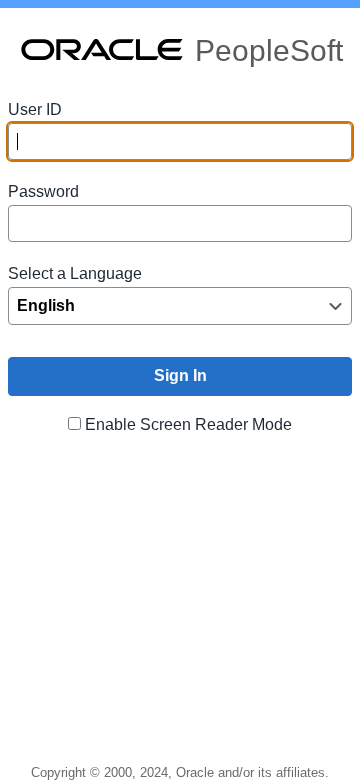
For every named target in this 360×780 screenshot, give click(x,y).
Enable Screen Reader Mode (188, 424)
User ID (35, 109)
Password (43, 191)
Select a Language (75, 273)
